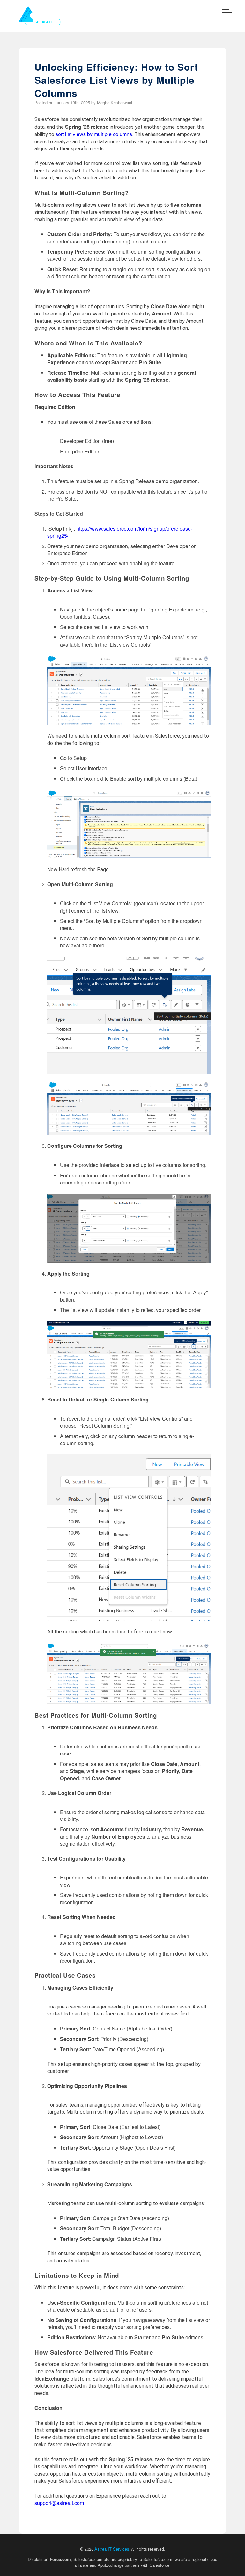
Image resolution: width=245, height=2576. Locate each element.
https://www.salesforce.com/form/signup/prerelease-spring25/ (120, 532)
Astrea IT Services (112, 2549)
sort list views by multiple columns (94, 134)
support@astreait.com (59, 2503)
